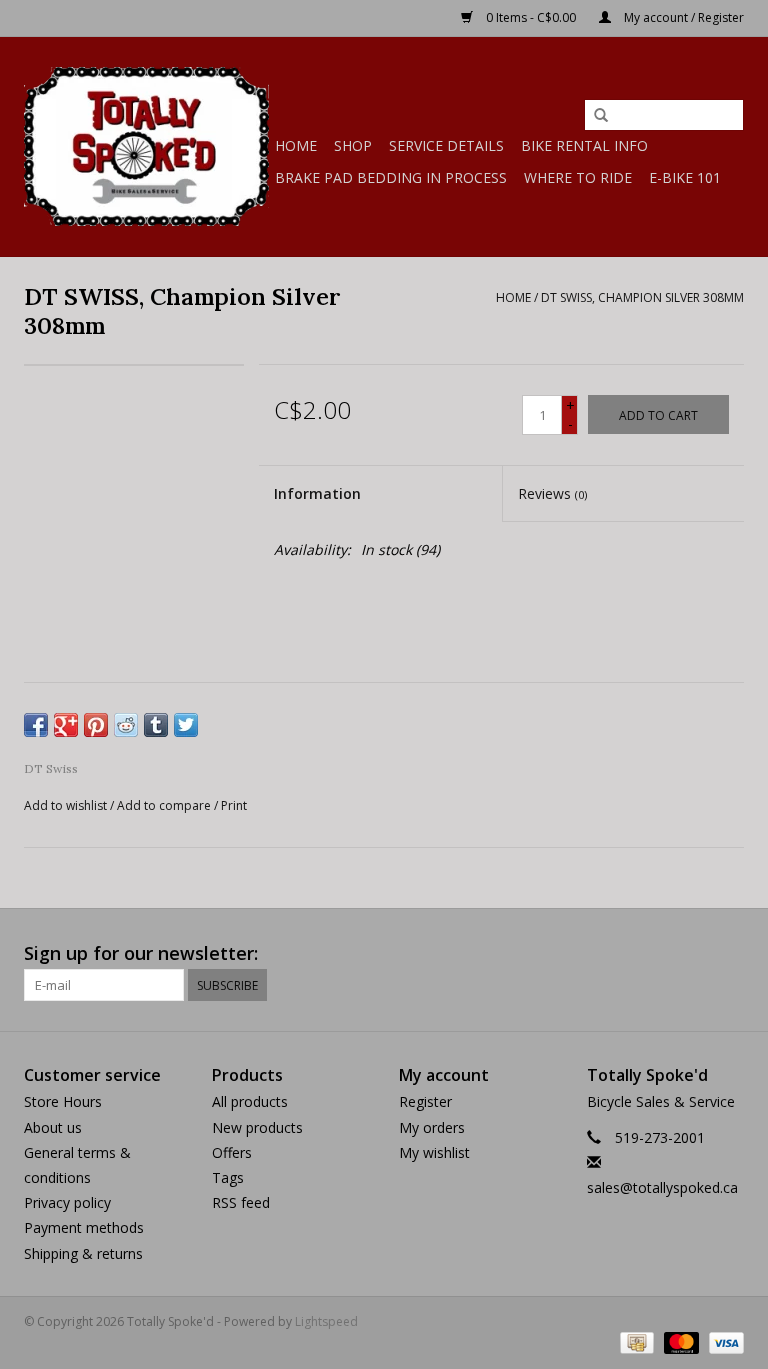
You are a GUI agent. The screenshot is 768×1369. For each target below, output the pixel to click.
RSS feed (241, 1202)
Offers (232, 1152)
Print (234, 805)
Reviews (552, 493)
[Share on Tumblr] (156, 725)
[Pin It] (96, 725)
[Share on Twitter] (186, 725)
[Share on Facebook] (36, 725)
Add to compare (165, 805)
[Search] (601, 116)
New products (257, 1127)
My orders (432, 1127)
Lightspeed (326, 1321)
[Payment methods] (635, 1342)
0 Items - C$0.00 (531, 17)
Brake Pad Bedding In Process (391, 177)
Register (425, 1101)
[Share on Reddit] (126, 725)
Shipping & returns (83, 1253)
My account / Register (682, 17)
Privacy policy (67, 1202)
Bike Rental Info (584, 145)
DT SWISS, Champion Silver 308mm (642, 297)
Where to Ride (578, 177)
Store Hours (63, 1101)
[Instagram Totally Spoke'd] (728, 954)
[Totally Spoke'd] (146, 146)
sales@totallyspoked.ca (662, 1187)
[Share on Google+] (66, 725)
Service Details (446, 145)
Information (317, 493)
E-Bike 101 (685, 177)
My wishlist (434, 1152)
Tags (228, 1177)
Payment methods (84, 1227)
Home (296, 145)
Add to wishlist (65, 805)
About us (53, 1127)
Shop (353, 145)
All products (250, 1101)
